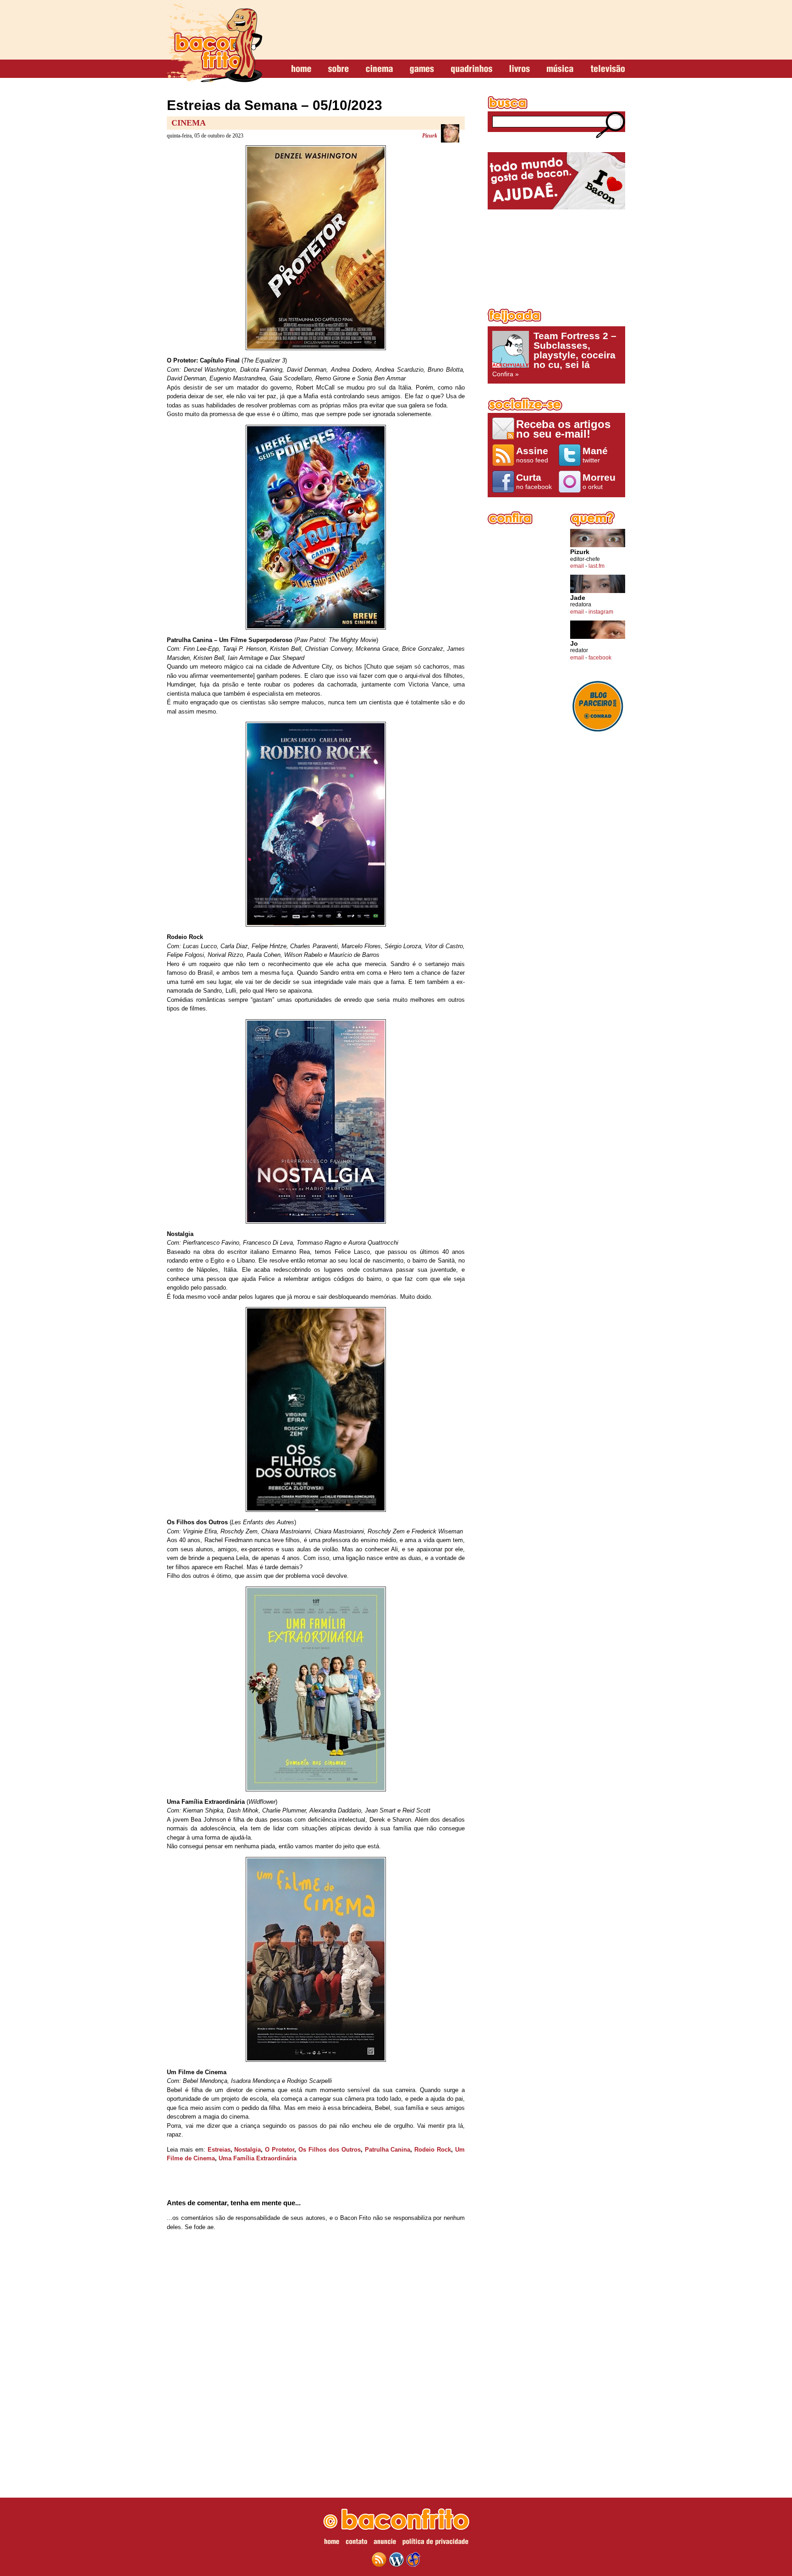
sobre (338, 69)
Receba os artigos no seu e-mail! (563, 429)
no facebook (534, 481)
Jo (574, 644)
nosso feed (532, 455)
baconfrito (214, 43)
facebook (600, 658)
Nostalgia (247, 2150)
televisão (608, 69)
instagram (601, 612)
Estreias (219, 2150)
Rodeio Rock (433, 2150)
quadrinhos (472, 69)
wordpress (396, 2560)
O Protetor (280, 2150)
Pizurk (430, 136)
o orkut (599, 481)
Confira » (554, 354)
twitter (595, 455)
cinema (379, 69)
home (301, 69)
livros (520, 69)
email (577, 566)
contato (356, 2543)
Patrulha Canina (388, 2150)
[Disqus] (316, 2359)
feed (379, 2560)
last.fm (597, 566)
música (560, 69)
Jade (578, 598)
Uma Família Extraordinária (258, 2158)
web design (413, 2560)
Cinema (189, 123)
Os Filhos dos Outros (330, 2150)
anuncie (385, 2543)
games (422, 69)
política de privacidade (435, 2543)
